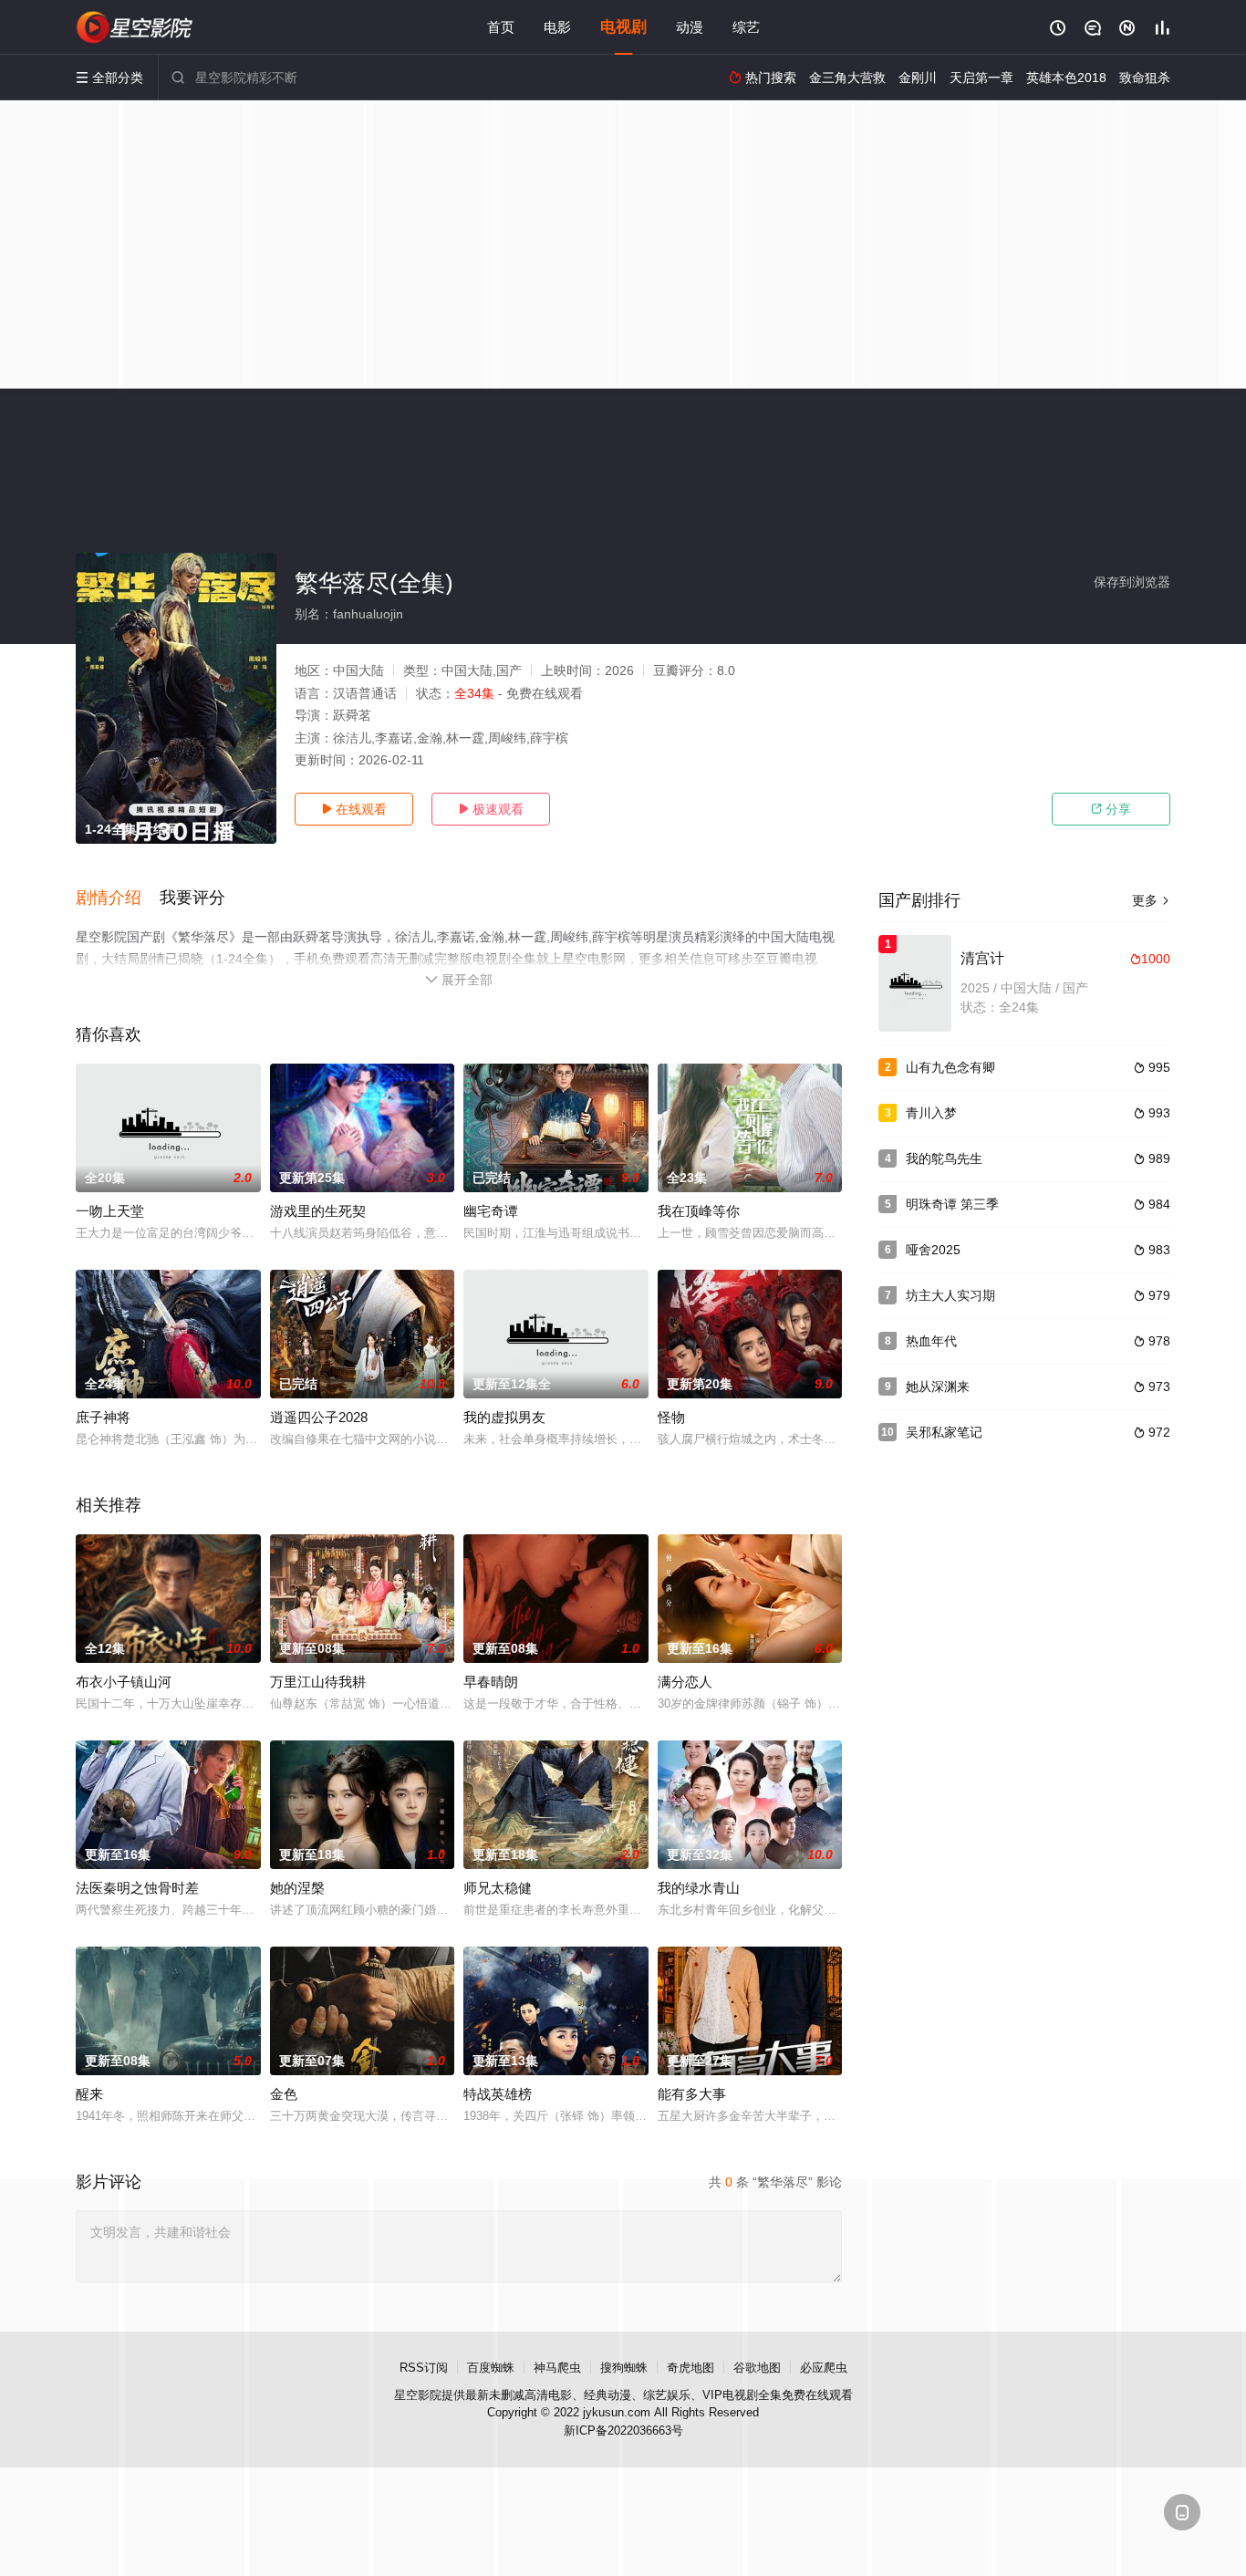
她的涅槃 (297, 1888)
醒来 (89, 2094)
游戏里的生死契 (318, 1211)
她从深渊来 (938, 1387)
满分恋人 (685, 1682)
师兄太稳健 (498, 1888)
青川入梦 (931, 1113)
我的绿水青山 (699, 1888)
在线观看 (354, 809)
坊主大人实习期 (950, 1295)
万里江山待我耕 (318, 1682)
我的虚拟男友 (504, 1417)
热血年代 (931, 1341)
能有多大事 (692, 2094)
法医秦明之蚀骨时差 (137, 1888)
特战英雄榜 (498, 2094)
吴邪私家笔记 (944, 1432)
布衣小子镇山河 (124, 1682)
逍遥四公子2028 (319, 1417)
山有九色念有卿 (950, 1067)
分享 (1111, 809)
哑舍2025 (933, 1250)
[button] (118, 898)
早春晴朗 (491, 1682)
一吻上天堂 (110, 1211)
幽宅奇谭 (491, 1211)
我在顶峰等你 (699, 1211)
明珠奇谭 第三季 (952, 1204)
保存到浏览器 (1132, 582)
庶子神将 (103, 1417)
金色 (284, 2094)
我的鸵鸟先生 (944, 1158)
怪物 (671, 1417)
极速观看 (491, 809)
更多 (1151, 900)
